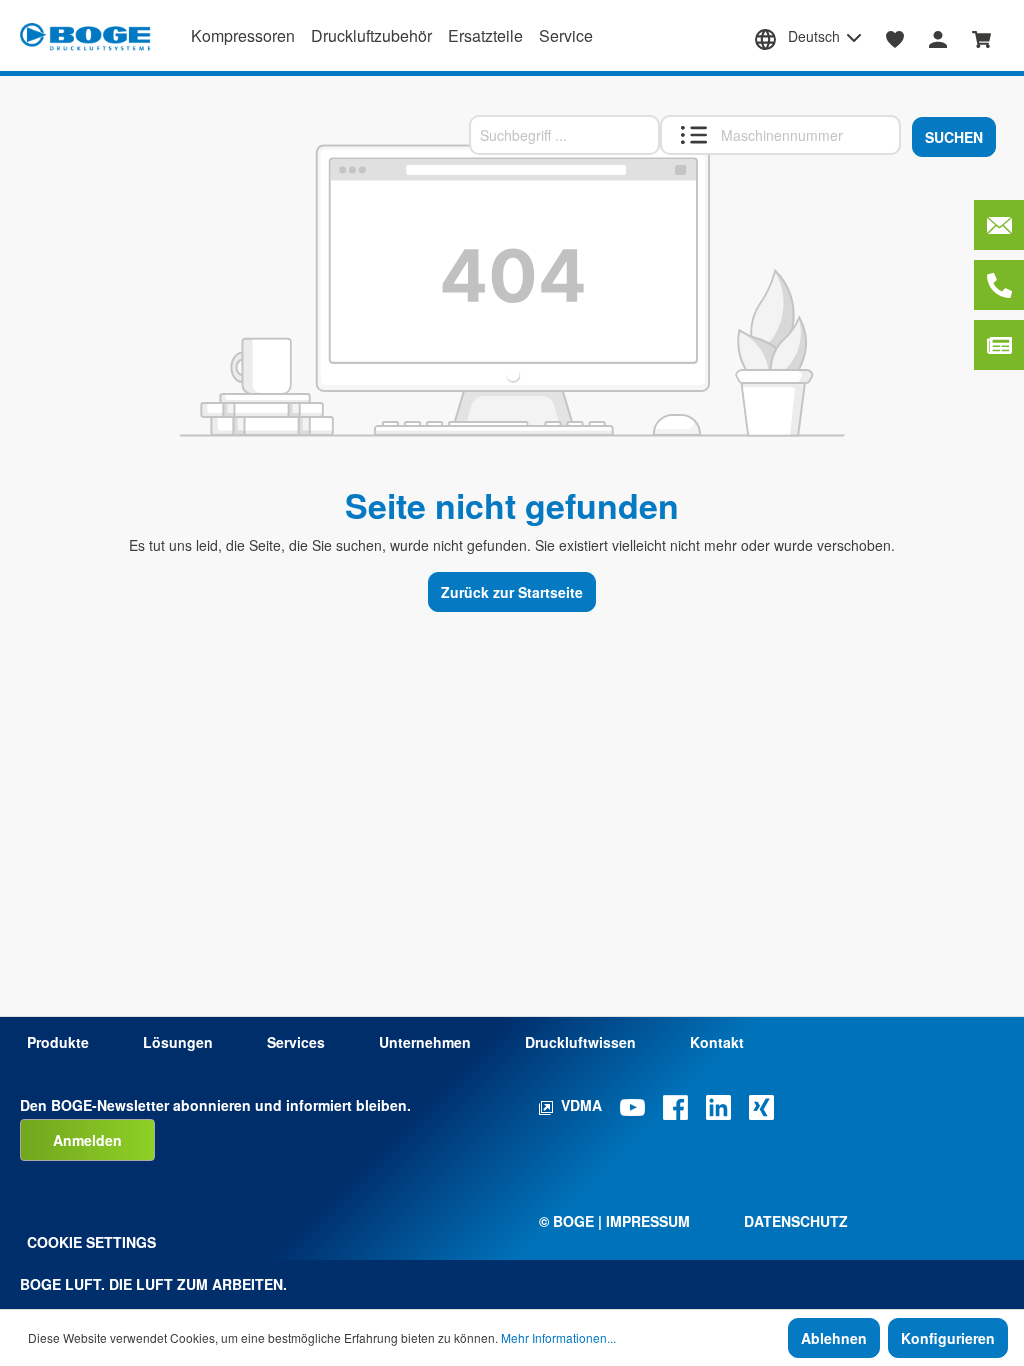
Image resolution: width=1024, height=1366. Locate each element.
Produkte (58, 1042)
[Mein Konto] (938, 37)
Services (296, 1042)
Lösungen (178, 1042)
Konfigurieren (948, 1338)
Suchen (954, 137)
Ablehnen (834, 1338)
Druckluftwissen (580, 1042)
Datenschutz (796, 1221)
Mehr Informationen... (558, 1337)
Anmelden (87, 1140)
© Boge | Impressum (614, 1221)
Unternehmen (425, 1042)
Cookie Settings (91, 1242)
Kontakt (717, 1042)
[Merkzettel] (895, 37)
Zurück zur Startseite (512, 592)
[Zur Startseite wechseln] (85, 37)
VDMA (581, 1105)
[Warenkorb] (982, 37)
